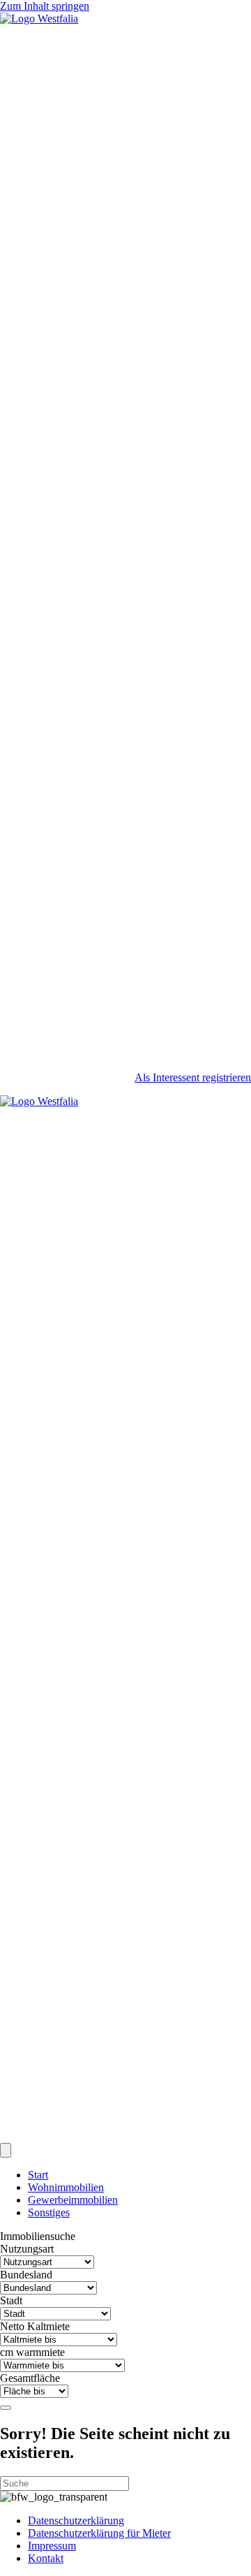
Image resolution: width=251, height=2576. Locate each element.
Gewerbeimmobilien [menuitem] (73, 2200)
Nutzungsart (27, 2249)
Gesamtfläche (30, 2378)
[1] (6, 2408)
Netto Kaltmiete (35, 2326)
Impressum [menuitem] (52, 2546)
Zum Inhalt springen (45, 6)
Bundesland (26, 2275)
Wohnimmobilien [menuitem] (66, 2187)
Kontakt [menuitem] (46, 2558)
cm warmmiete (32, 2352)
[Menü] (6, 2150)
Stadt (11, 2300)
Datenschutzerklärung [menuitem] (76, 2520)
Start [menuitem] (38, 2175)
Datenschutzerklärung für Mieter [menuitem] (99, 2533)
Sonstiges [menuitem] (49, 2212)
